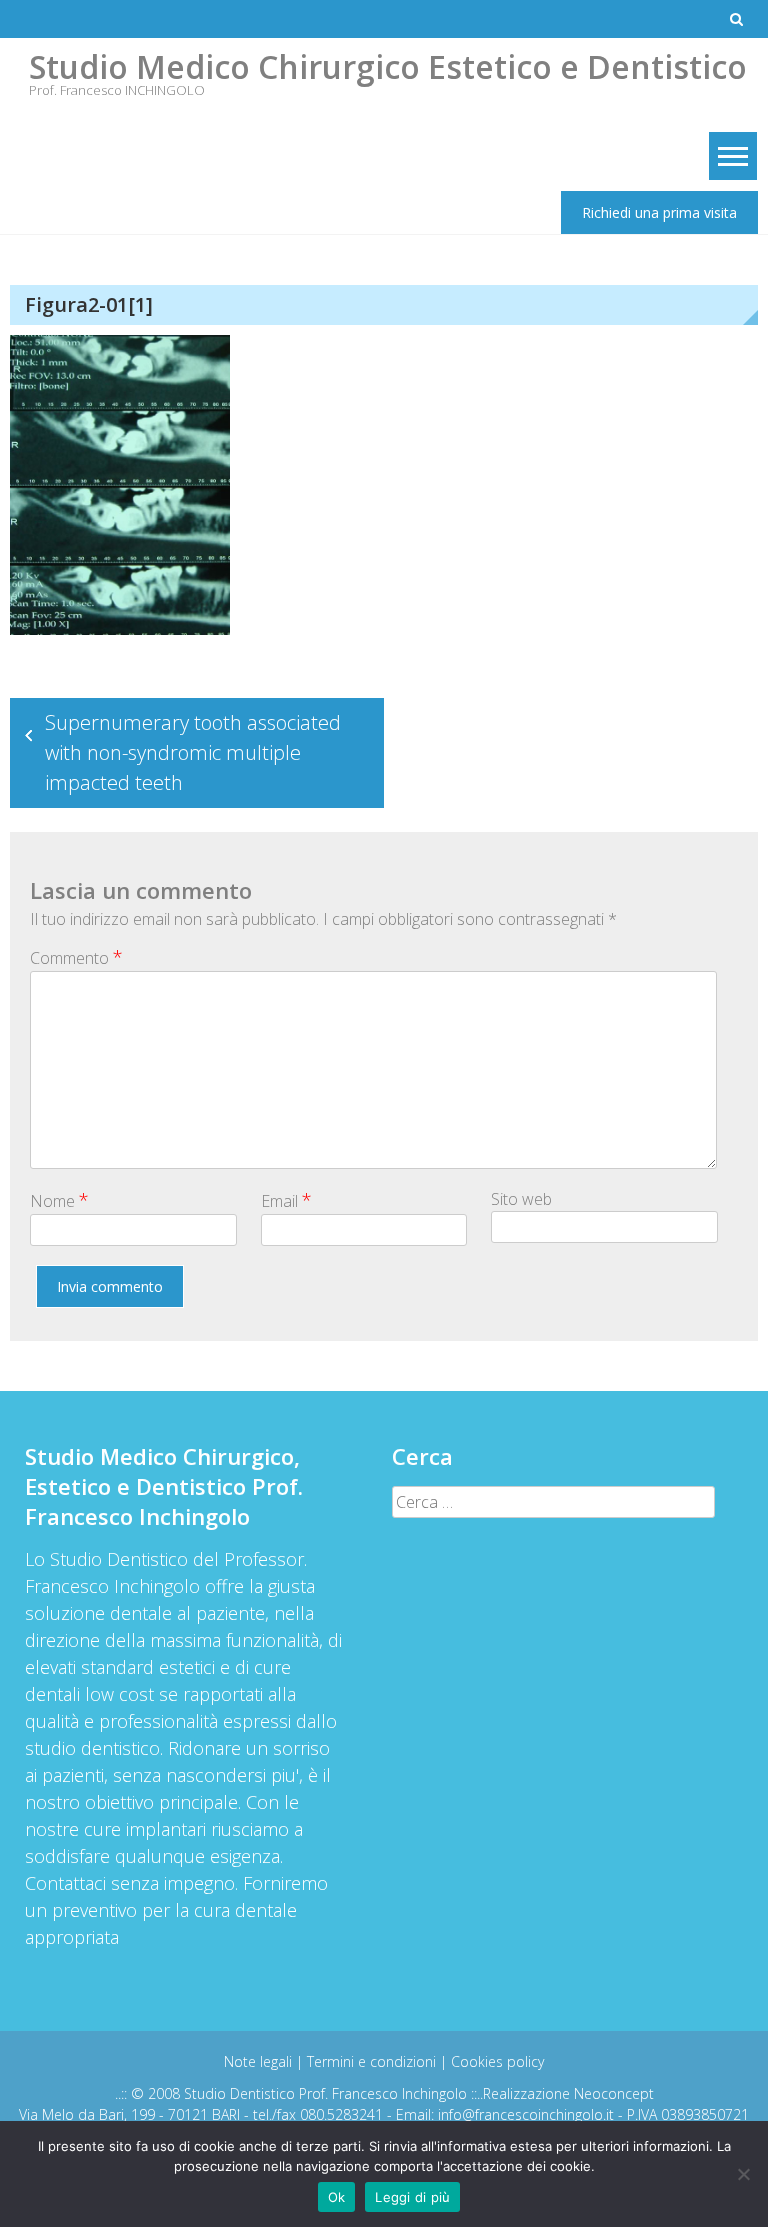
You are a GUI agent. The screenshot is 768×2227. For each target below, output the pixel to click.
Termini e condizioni (373, 2061)
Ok (337, 2197)
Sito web (521, 1199)
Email (286, 1200)
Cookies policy (497, 2061)
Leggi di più (412, 2197)
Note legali (260, 2061)
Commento (76, 957)
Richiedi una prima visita (659, 212)
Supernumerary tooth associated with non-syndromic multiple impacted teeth (193, 752)
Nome (59, 1200)
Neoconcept (614, 2093)
